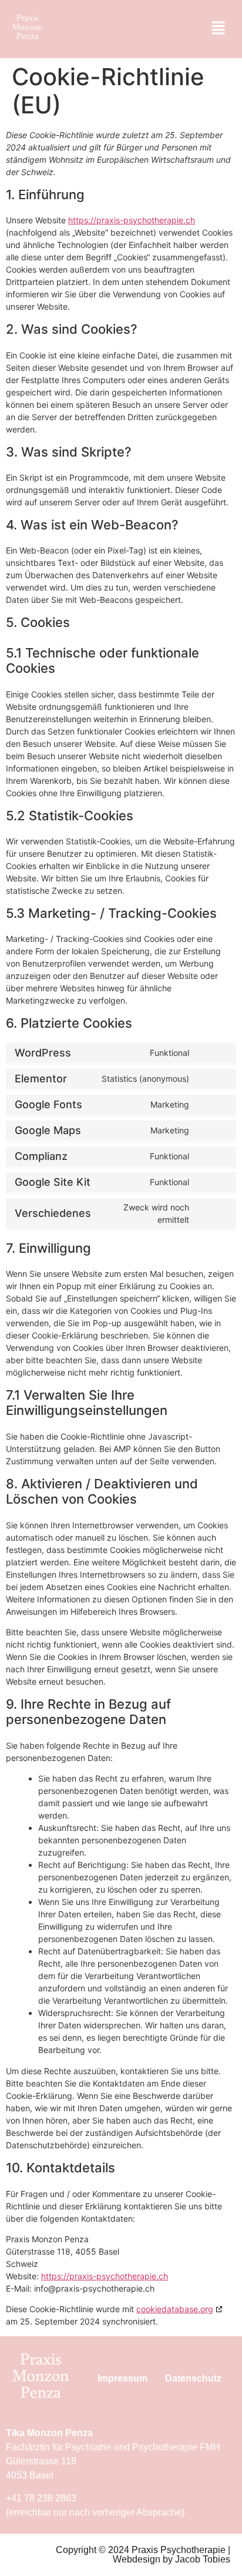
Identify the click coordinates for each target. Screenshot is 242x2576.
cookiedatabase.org (175, 2309)
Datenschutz (193, 2378)
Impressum (122, 2378)
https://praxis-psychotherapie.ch (132, 220)
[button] (219, 29)
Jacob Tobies (203, 2559)
